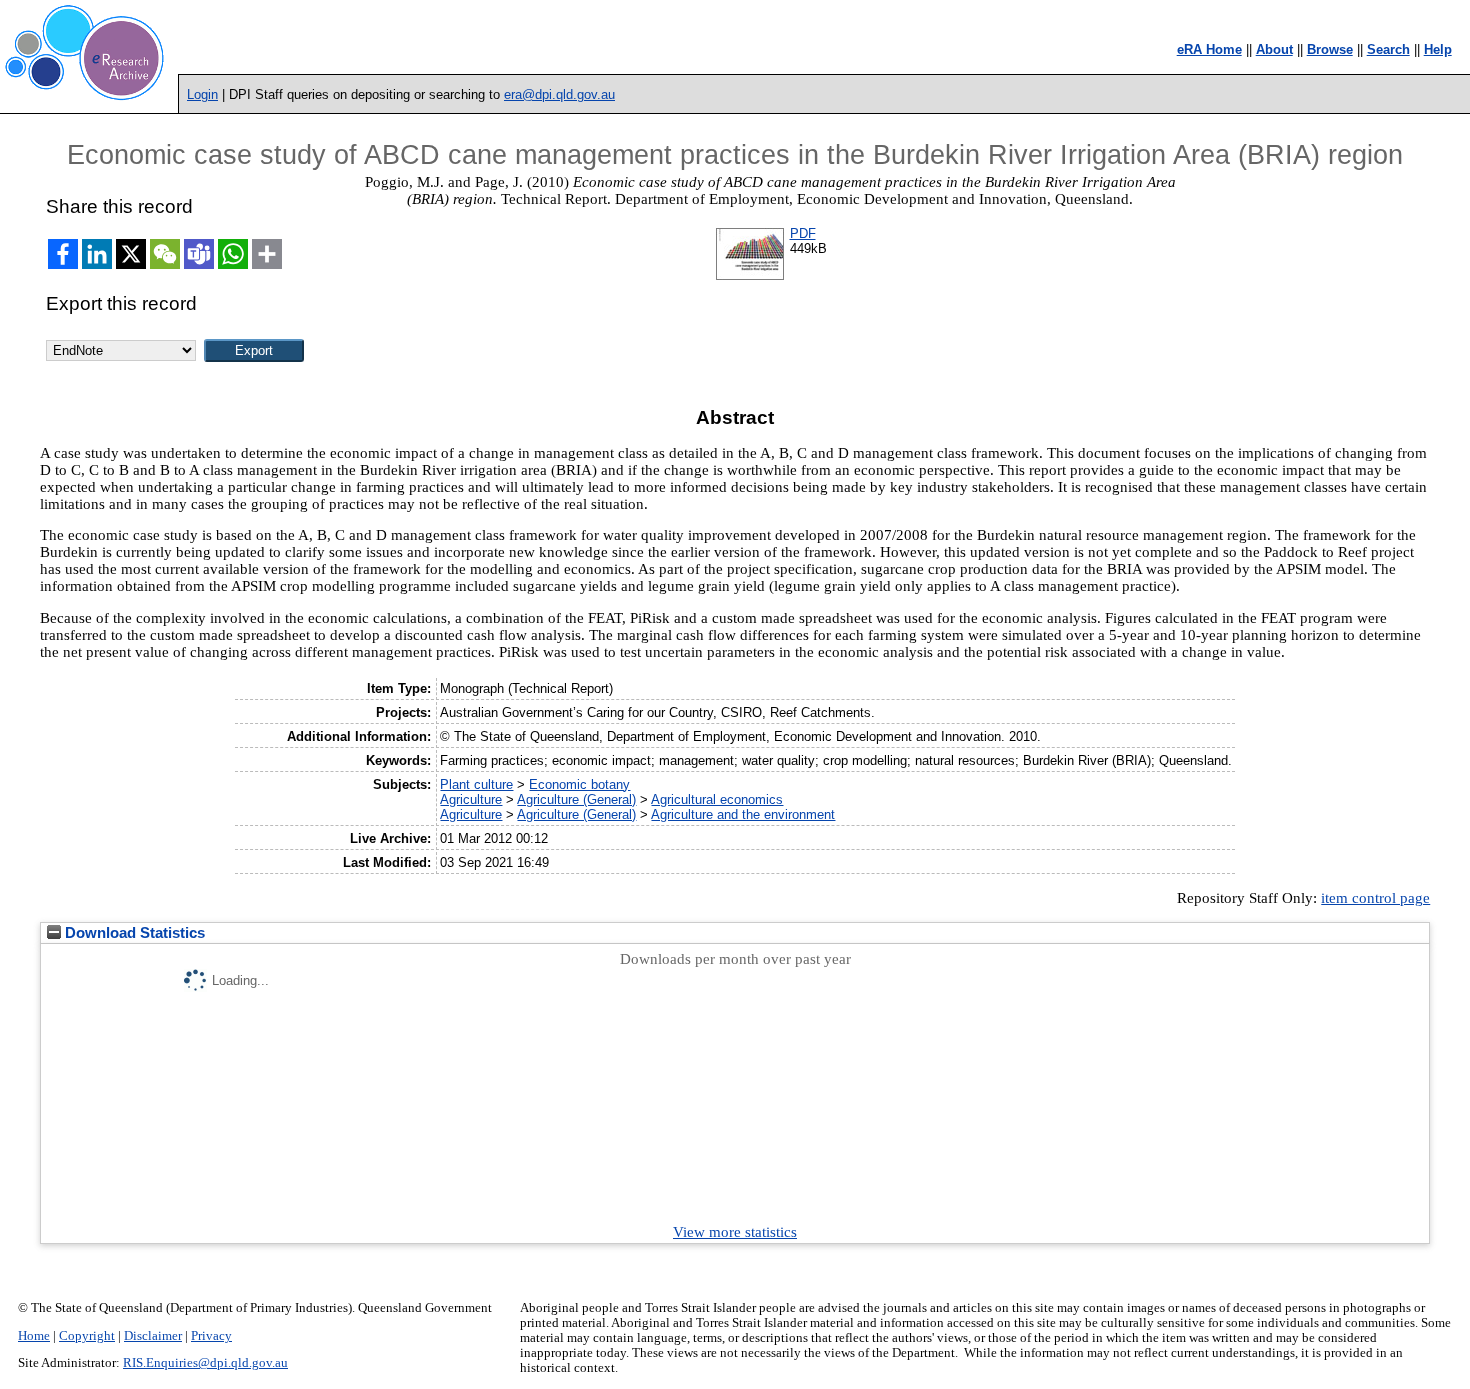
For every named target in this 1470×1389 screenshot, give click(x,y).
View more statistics (735, 1232)
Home (34, 1336)
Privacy (211, 1336)
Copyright (87, 1336)
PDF (803, 233)
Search (1388, 49)
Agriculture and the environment (743, 814)
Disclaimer (153, 1336)
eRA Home (1209, 49)
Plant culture (476, 784)
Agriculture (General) (576, 799)
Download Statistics (133, 933)
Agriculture (471, 799)
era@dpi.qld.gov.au (559, 94)
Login (202, 94)
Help (1438, 49)
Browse (1330, 49)
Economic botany (579, 784)
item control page (1375, 898)
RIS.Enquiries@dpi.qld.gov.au (205, 1363)
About (1274, 49)
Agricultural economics (717, 799)
